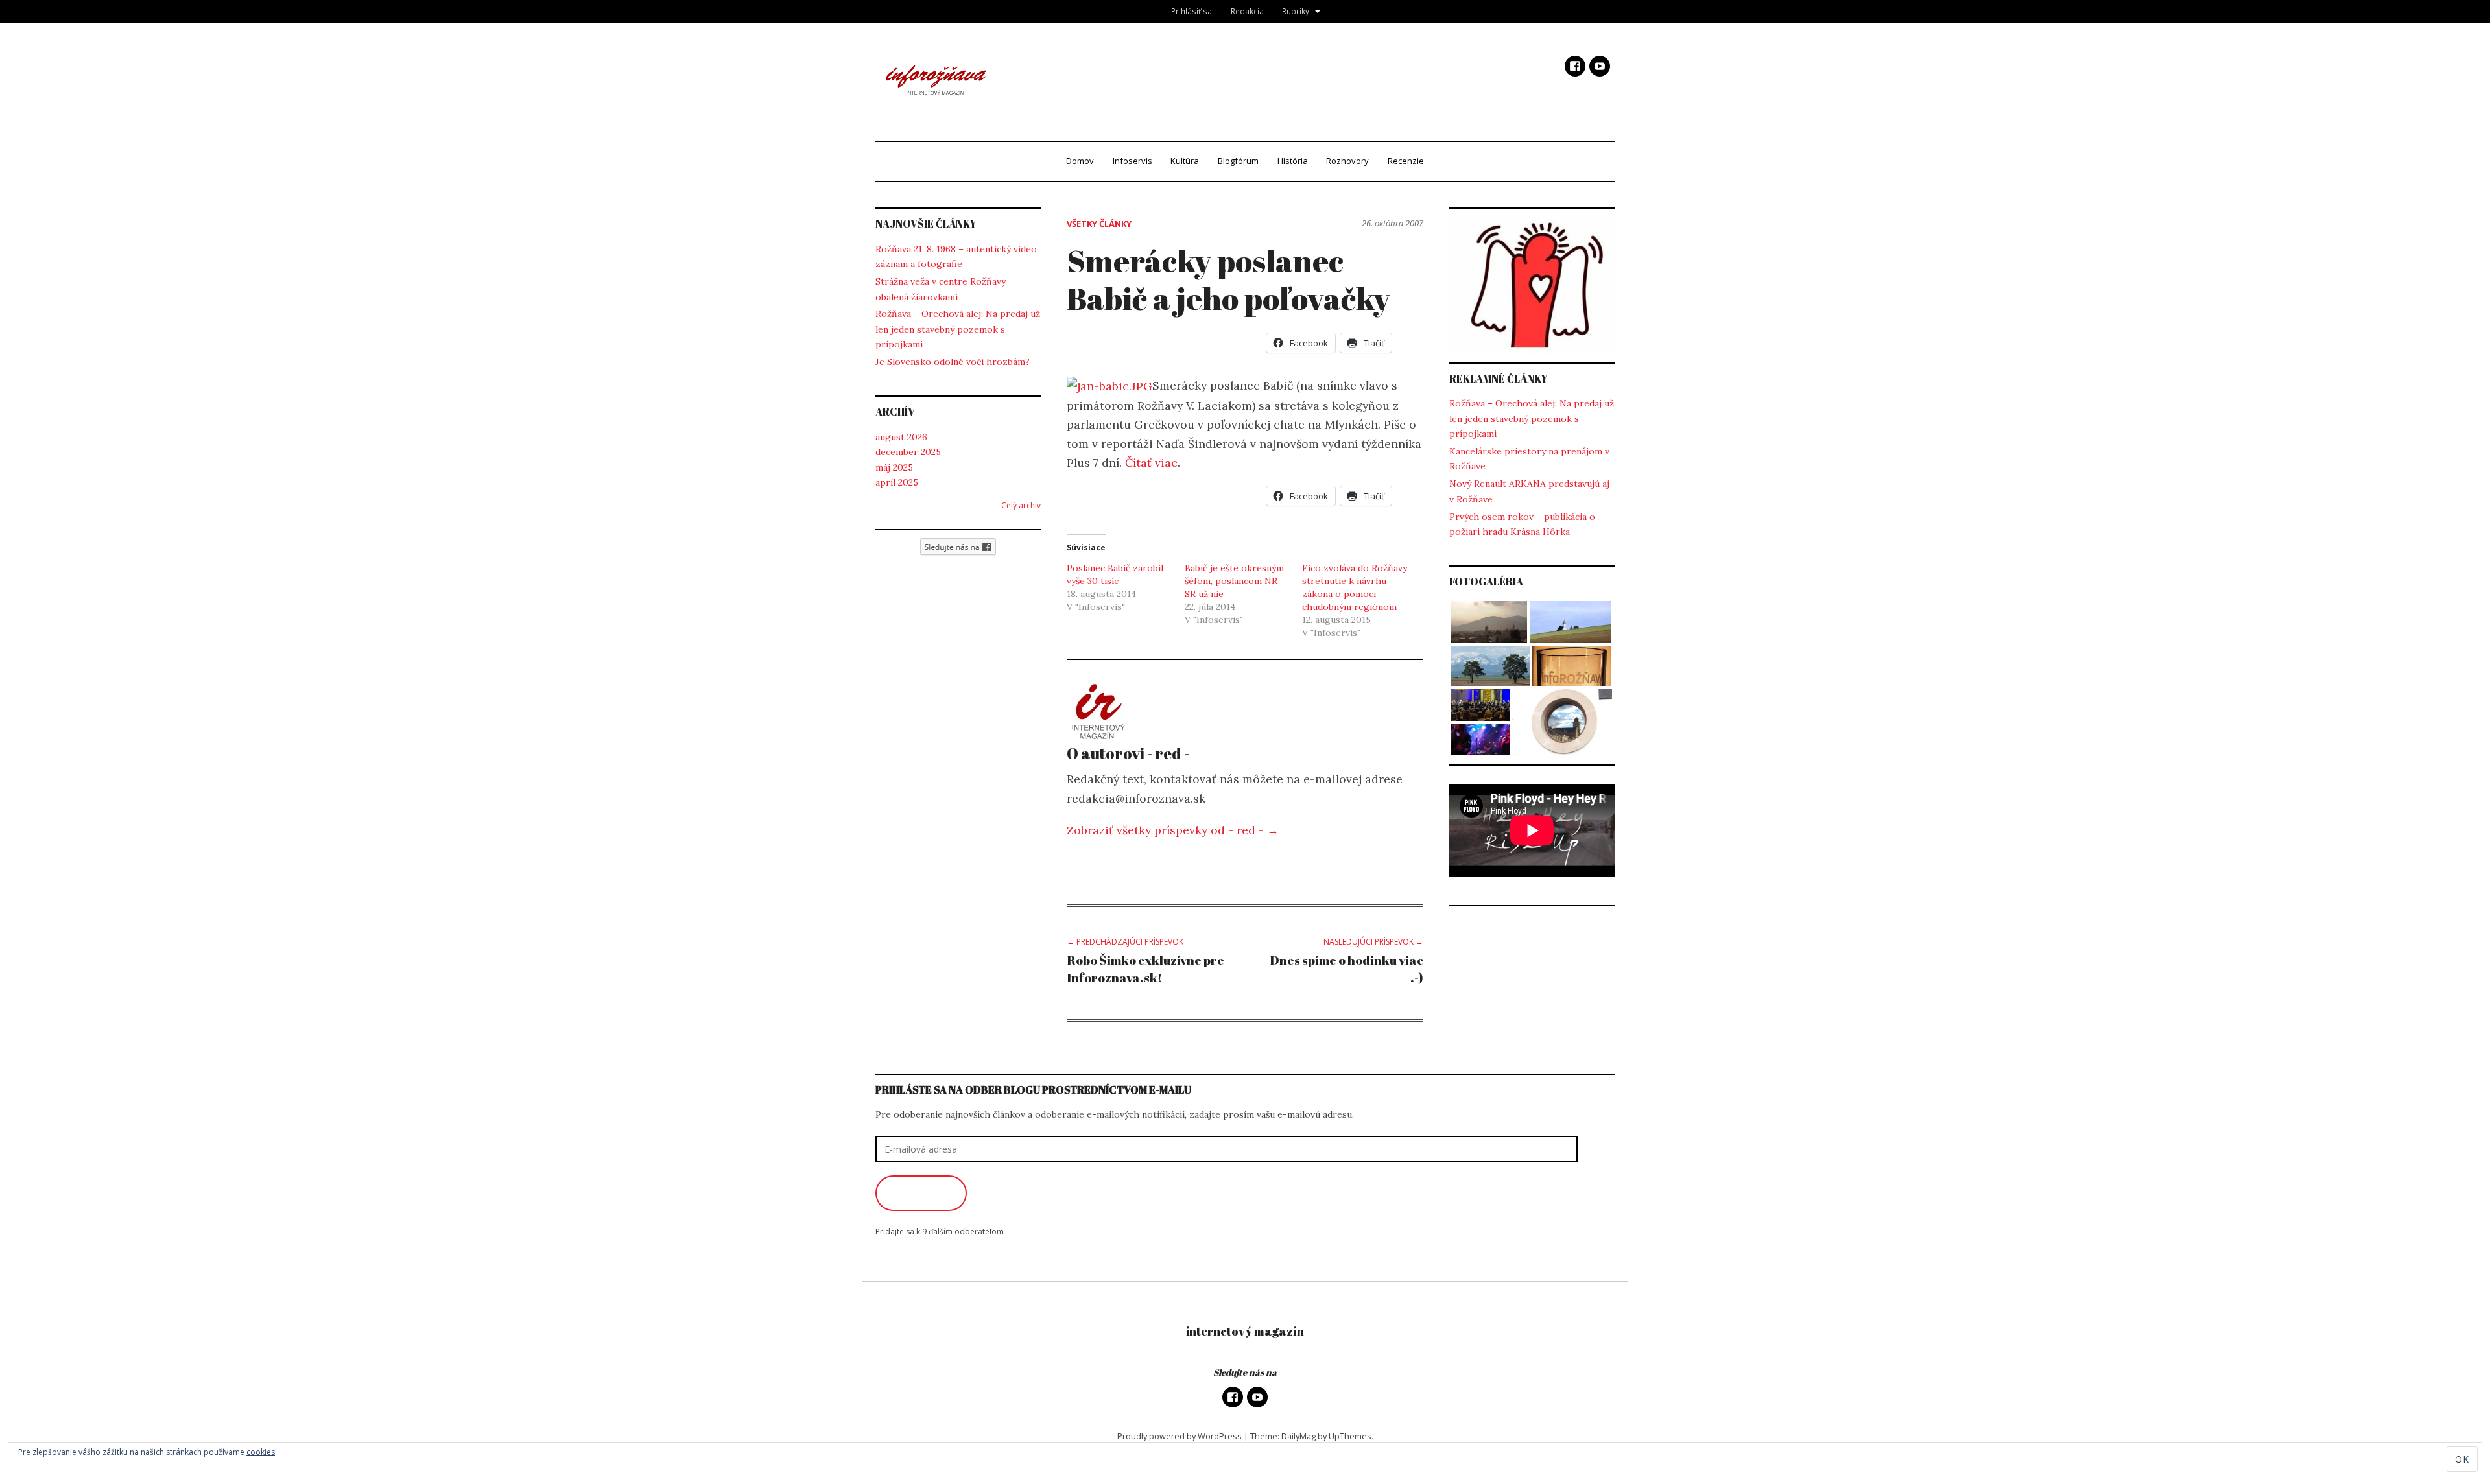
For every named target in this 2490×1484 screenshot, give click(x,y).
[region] (1532, 286)
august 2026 (901, 437)
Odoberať (921, 1193)
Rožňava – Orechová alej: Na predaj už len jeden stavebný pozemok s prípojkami (958, 329)
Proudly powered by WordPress (1180, 1436)
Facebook (1575, 66)
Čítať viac (1151, 463)
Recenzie (1406, 161)
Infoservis (1132, 161)
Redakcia (1247, 11)
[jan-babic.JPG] (1109, 385)
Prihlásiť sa (1192, 11)
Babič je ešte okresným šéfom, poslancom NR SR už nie (1234, 581)
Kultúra (1185, 161)
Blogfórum (1238, 161)
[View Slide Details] (1532, 286)
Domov (1080, 161)
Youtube (1600, 66)
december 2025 (908, 452)
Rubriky (1296, 11)
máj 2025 (894, 467)
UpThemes (1350, 1436)
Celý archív (1021, 505)
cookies (261, 1452)
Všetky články (1099, 224)
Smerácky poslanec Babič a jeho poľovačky (1228, 279)
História (1293, 161)
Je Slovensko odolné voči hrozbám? (953, 362)
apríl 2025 (897, 482)
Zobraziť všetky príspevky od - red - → (1173, 830)
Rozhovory (1347, 161)
